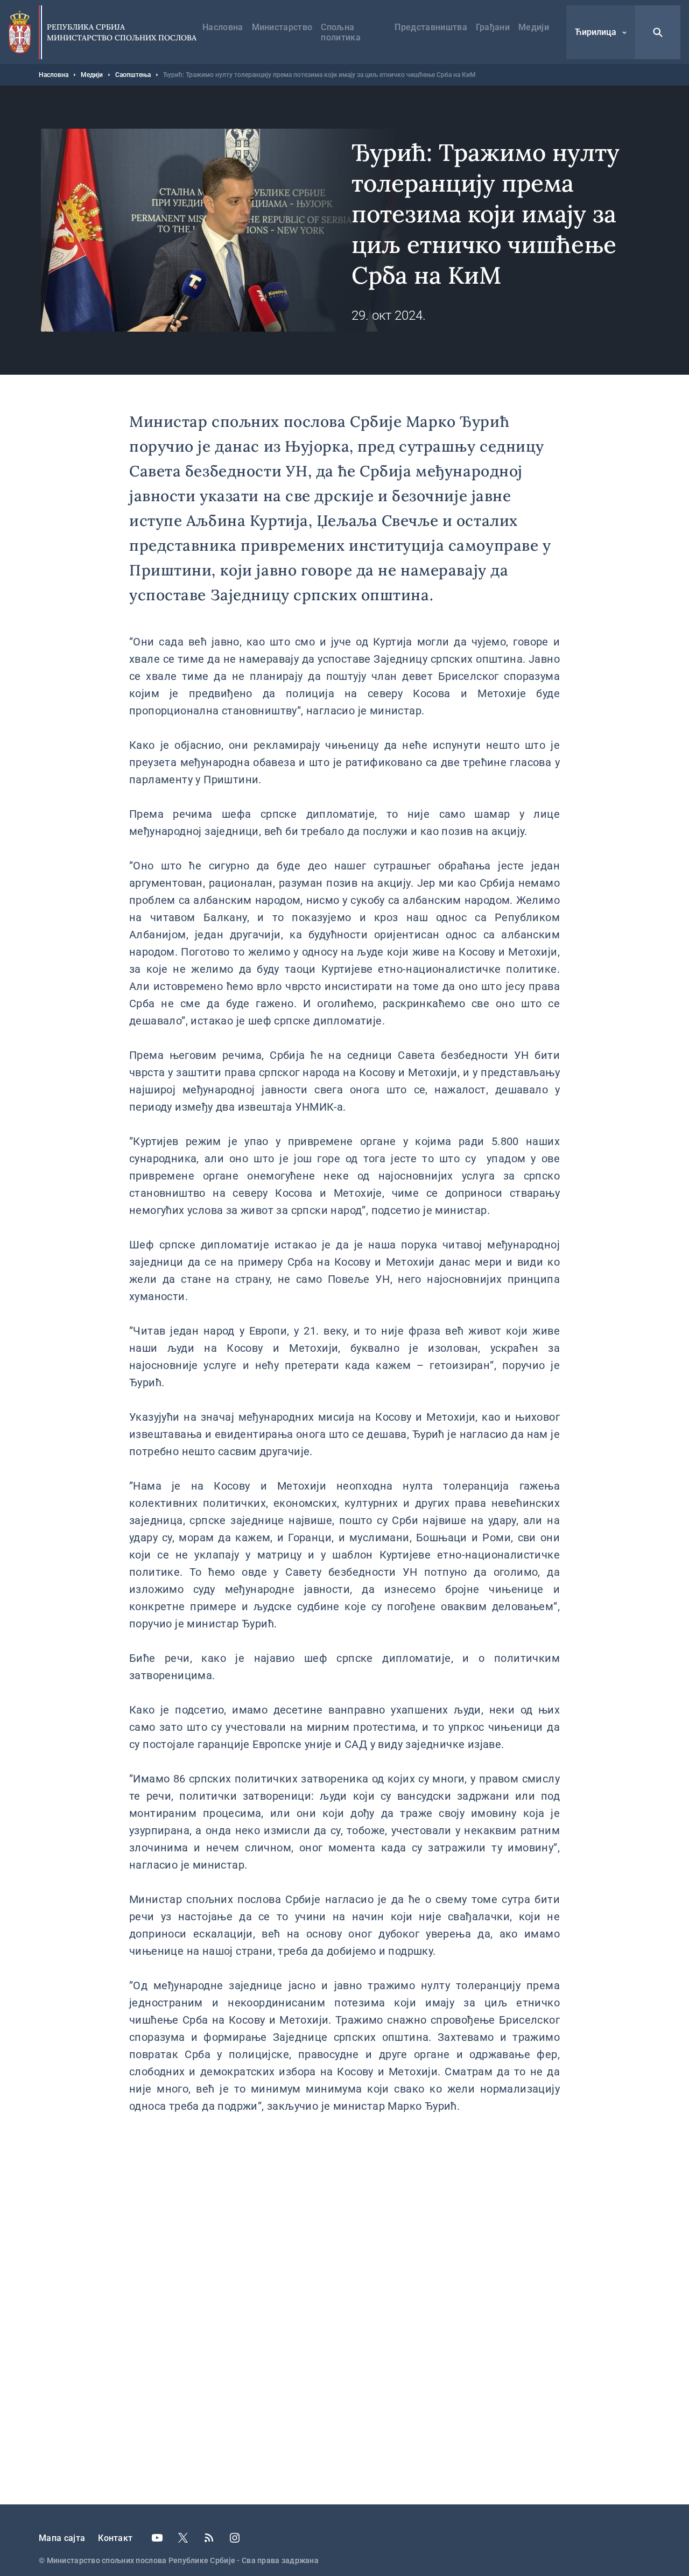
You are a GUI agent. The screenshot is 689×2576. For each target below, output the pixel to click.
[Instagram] (235, 2538)
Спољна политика (341, 32)
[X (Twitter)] (183, 2538)
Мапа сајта (62, 2538)
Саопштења (133, 75)
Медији (534, 27)
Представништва (431, 27)
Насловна (223, 27)
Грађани (493, 27)
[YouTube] (157, 2538)
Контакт (115, 2538)
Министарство (282, 27)
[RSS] (209, 2538)
